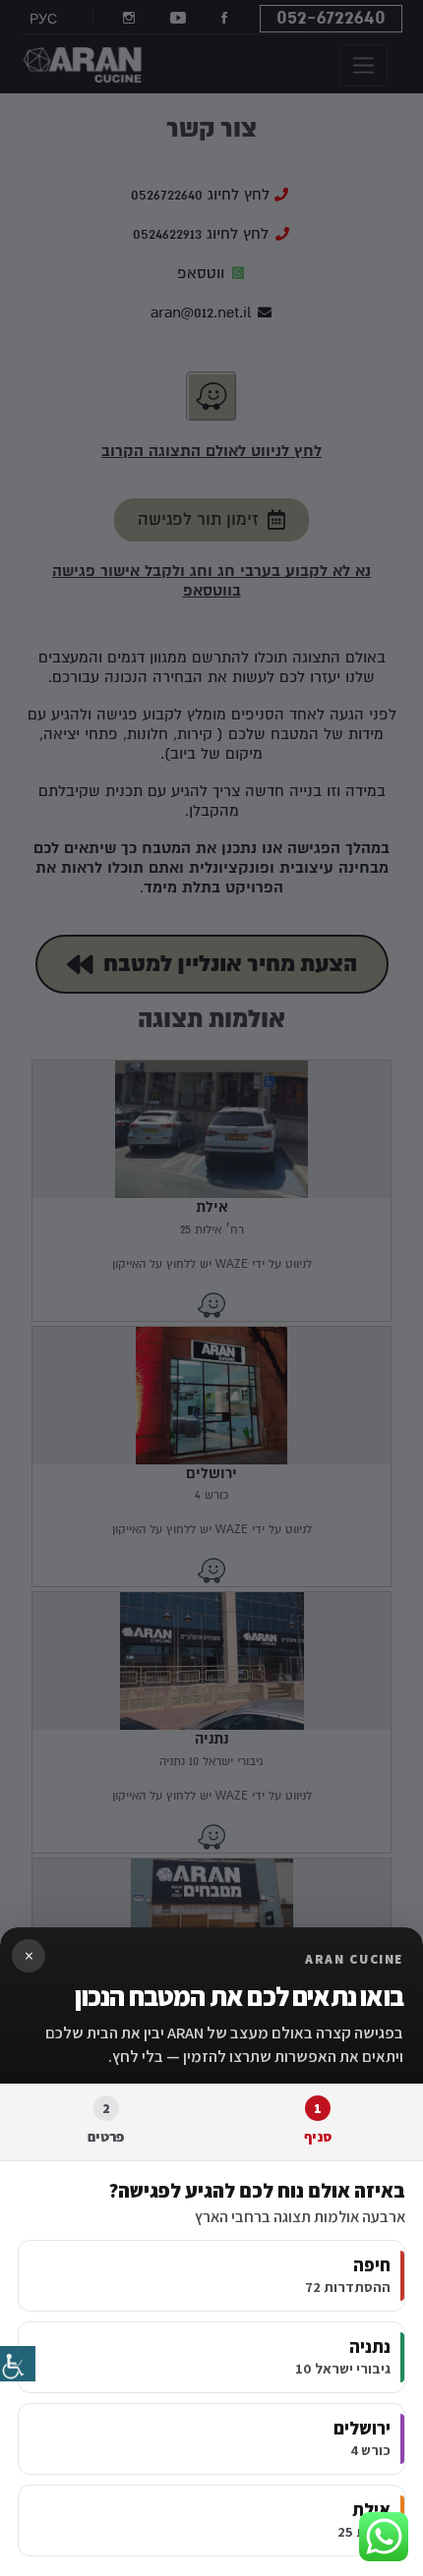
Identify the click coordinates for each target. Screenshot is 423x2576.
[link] (18, 2364)
